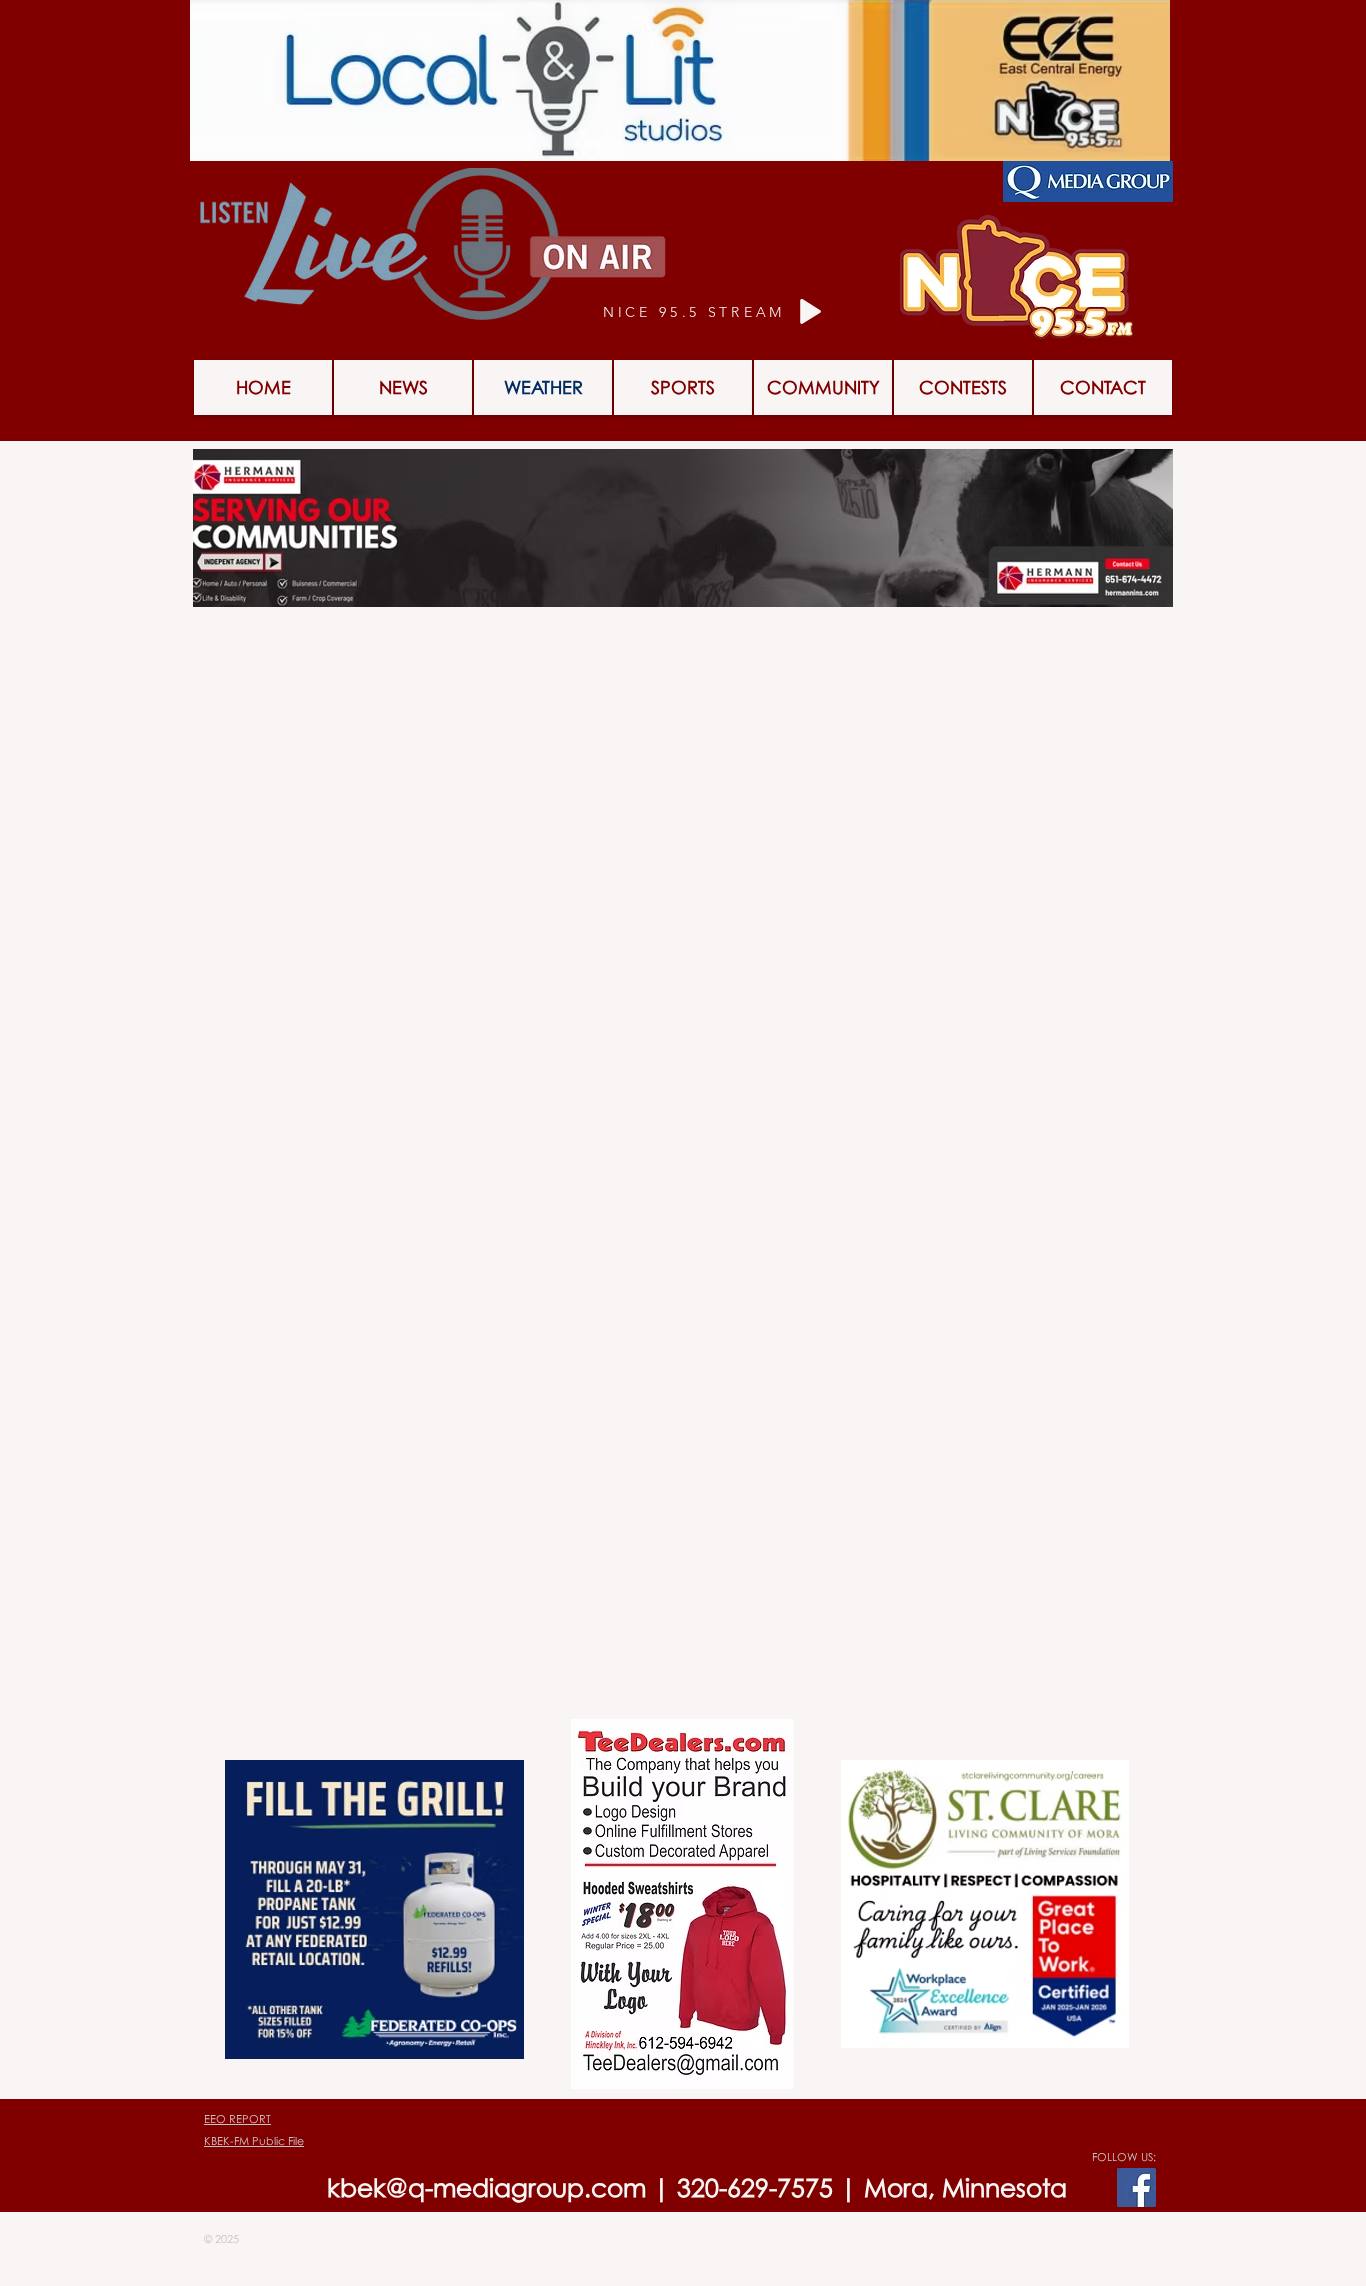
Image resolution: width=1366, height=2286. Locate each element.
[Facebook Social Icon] (1136, 2187)
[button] (963, 387)
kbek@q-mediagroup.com (486, 2187)
